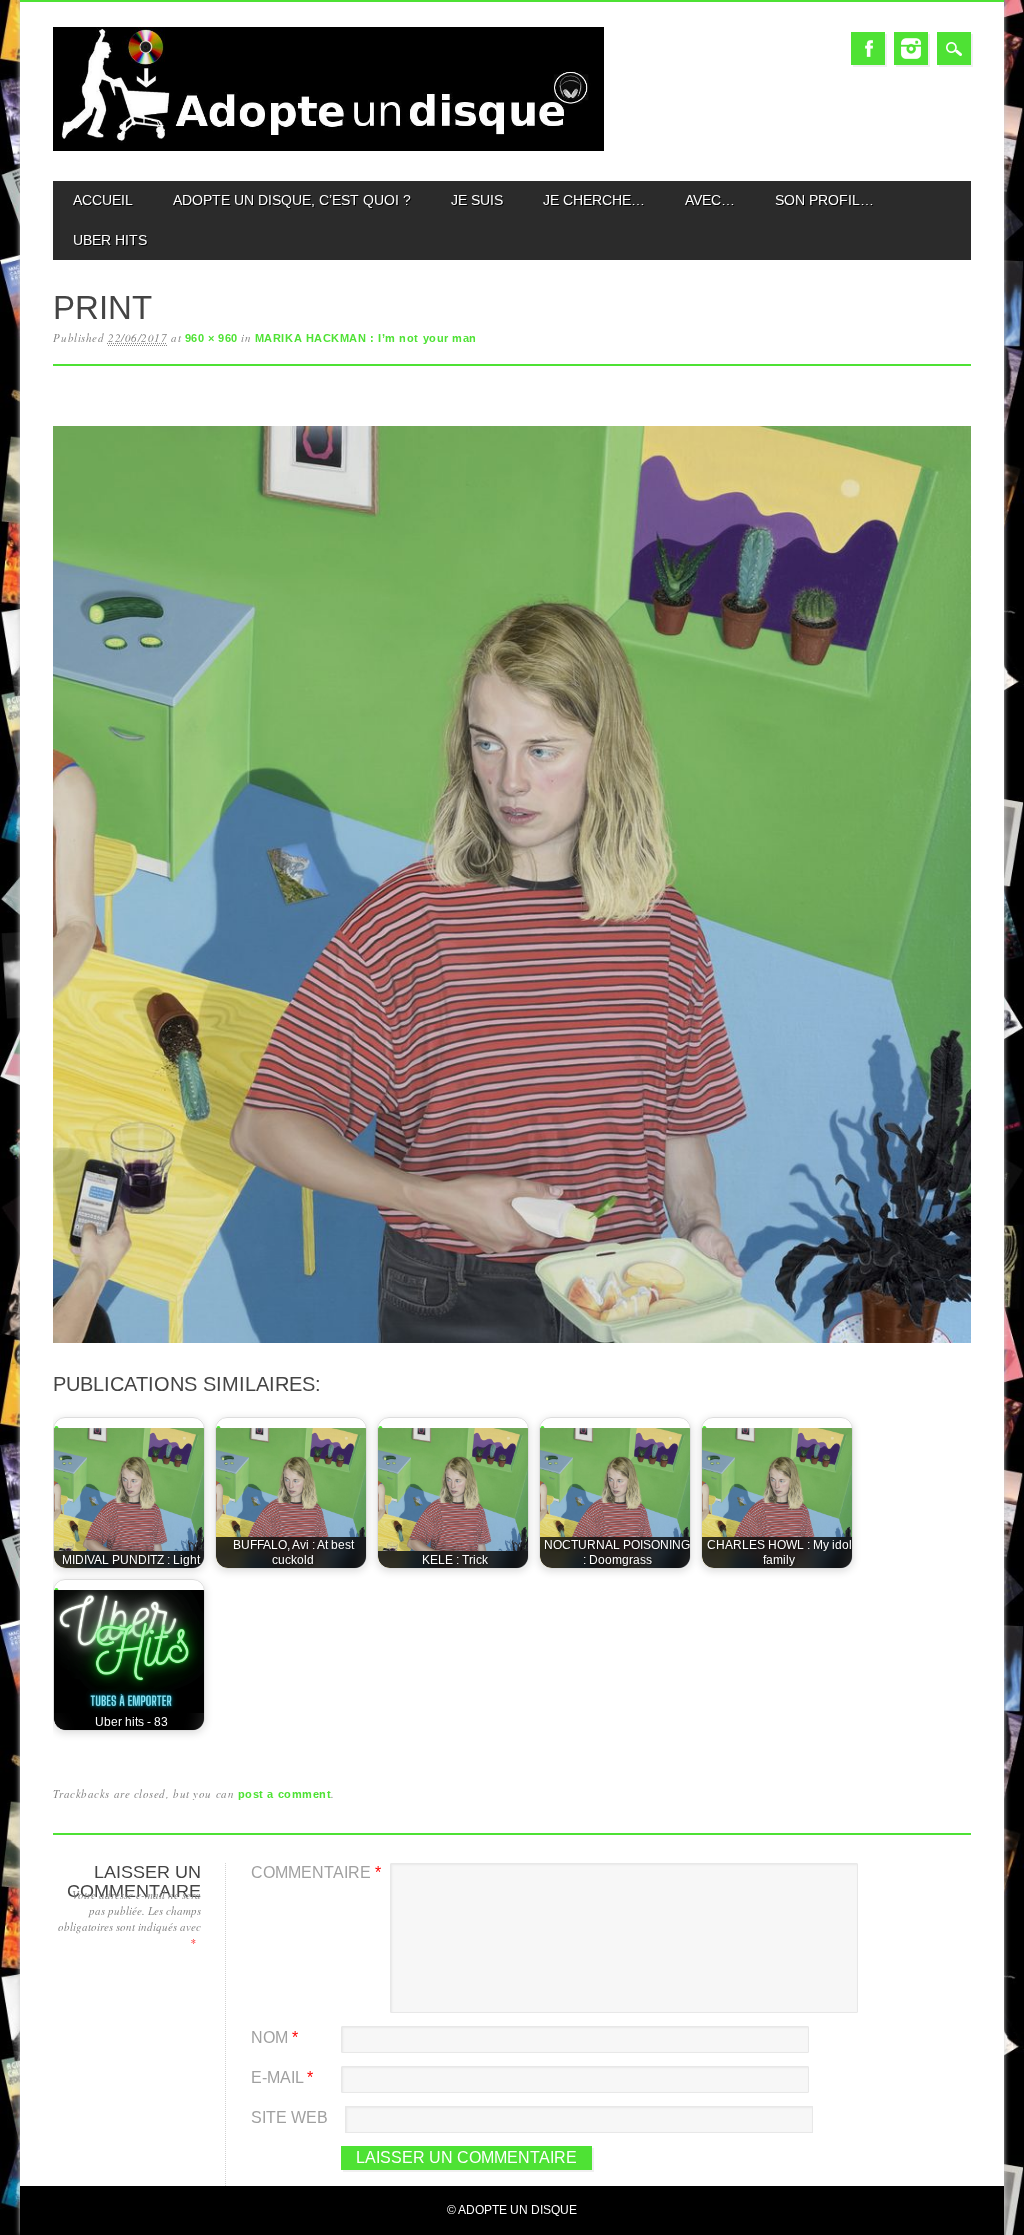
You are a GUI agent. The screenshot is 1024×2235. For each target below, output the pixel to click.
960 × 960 (211, 338)
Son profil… (824, 200)
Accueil (103, 200)
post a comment (285, 1794)
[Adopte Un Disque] (328, 146)
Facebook (868, 48)
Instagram (911, 48)
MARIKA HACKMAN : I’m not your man (366, 338)
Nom (274, 2037)
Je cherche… (594, 200)
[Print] (511, 1343)
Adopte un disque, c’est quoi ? (292, 200)
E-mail (282, 2077)
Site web (289, 2117)
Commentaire (316, 1872)
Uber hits (110, 240)
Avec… (710, 200)
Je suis (477, 200)
